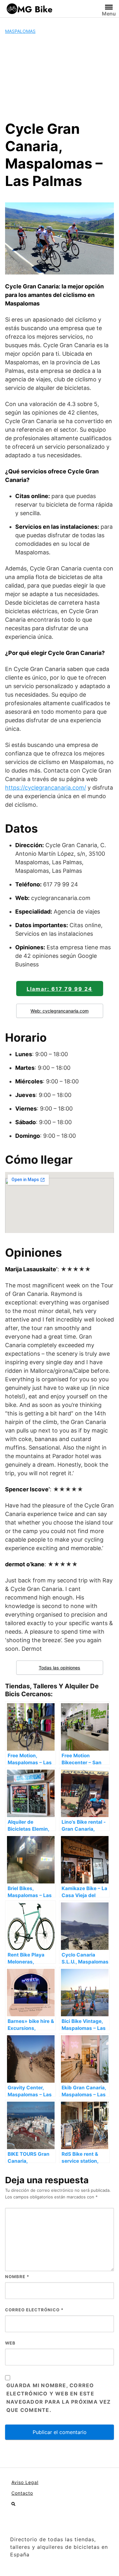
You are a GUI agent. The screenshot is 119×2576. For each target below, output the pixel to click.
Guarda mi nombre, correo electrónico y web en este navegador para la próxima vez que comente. (59, 2398)
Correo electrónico (34, 2310)
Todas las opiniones (60, 1668)
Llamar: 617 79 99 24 (60, 989)
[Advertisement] (60, 77)
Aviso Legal (25, 2482)
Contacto (22, 2493)
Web (10, 2343)
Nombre (17, 2277)
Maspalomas (20, 31)
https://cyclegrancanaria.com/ (46, 788)
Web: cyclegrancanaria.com (60, 1011)
